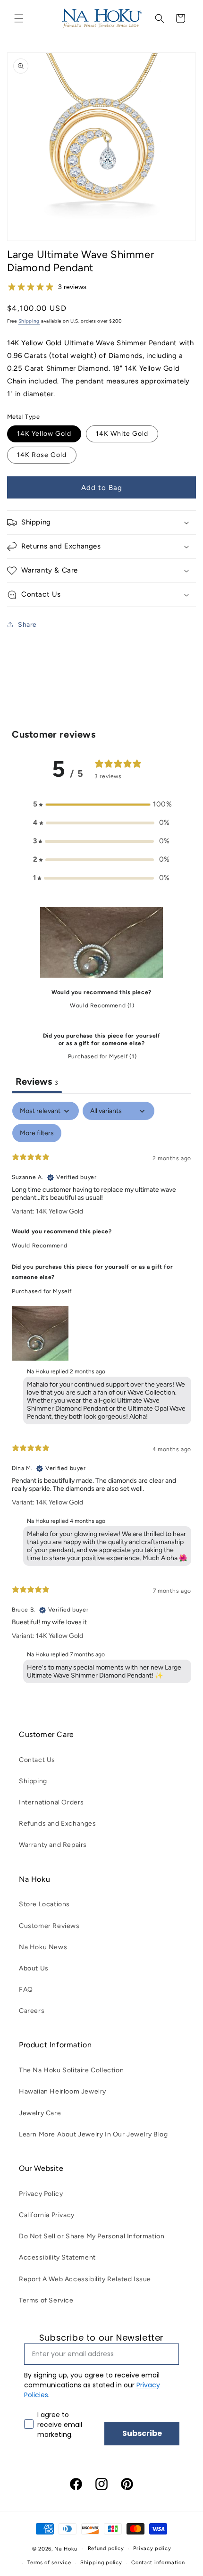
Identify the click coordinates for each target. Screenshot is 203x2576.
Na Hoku (66, 2549)
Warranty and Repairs (53, 1845)
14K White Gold (122, 434)
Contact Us (37, 1760)
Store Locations (44, 1904)
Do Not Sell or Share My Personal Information (92, 2236)
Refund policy (106, 2548)
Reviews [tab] (37, 1081)
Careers (32, 2011)
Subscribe (142, 2433)
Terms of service (49, 2563)
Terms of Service (46, 2300)
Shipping (29, 321)
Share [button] (27, 625)
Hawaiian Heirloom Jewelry (63, 2091)
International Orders (51, 1802)
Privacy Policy (41, 2194)
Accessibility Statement (57, 2257)
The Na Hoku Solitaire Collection (71, 2070)
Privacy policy (152, 2548)
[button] (19, 18)
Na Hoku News (43, 1947)
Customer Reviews (49, 1926)
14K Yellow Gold (44, 434)
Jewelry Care (40, 2113)
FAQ (26, 1990)
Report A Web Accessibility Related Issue (85, 2279)
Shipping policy (101, 2563)
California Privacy (47, 2215)
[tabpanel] (101, 1395)
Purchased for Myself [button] (42, 1291)
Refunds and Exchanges (58, 1824)
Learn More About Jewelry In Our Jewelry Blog (93, 2134)
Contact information (158, 2563)
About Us (34, 1968)
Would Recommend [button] (40, 1246)
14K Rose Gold (42, 455)
